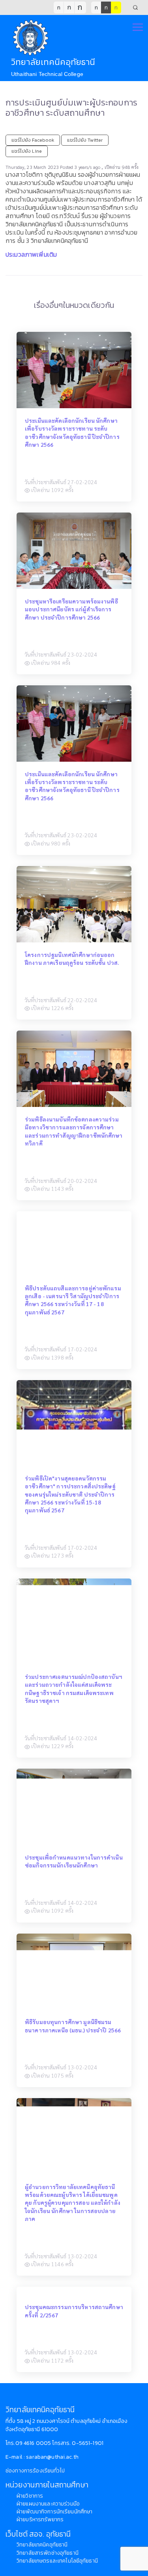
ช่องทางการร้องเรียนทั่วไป (35, 2471)
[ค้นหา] (135, 7)
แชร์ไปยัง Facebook (33, 140)
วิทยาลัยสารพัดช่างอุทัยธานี (48, 2553)
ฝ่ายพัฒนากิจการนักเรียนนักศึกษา (54, 2512)
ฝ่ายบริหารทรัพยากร (40, 2520)
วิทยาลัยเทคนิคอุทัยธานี (42, 2545)
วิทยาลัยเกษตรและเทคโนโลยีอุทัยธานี (57, 2561)
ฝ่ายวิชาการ (30, 2496)
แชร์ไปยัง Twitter (85, 140)
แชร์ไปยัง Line (27, 151)
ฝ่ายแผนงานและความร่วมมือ (48, 2504)
